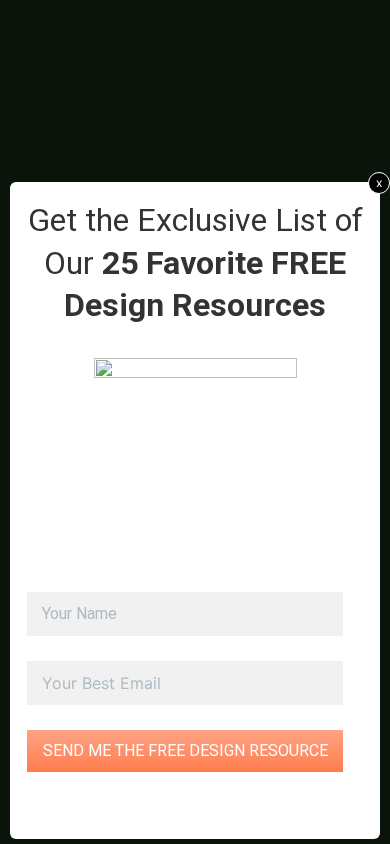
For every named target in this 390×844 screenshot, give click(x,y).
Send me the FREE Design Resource (185, 750)
